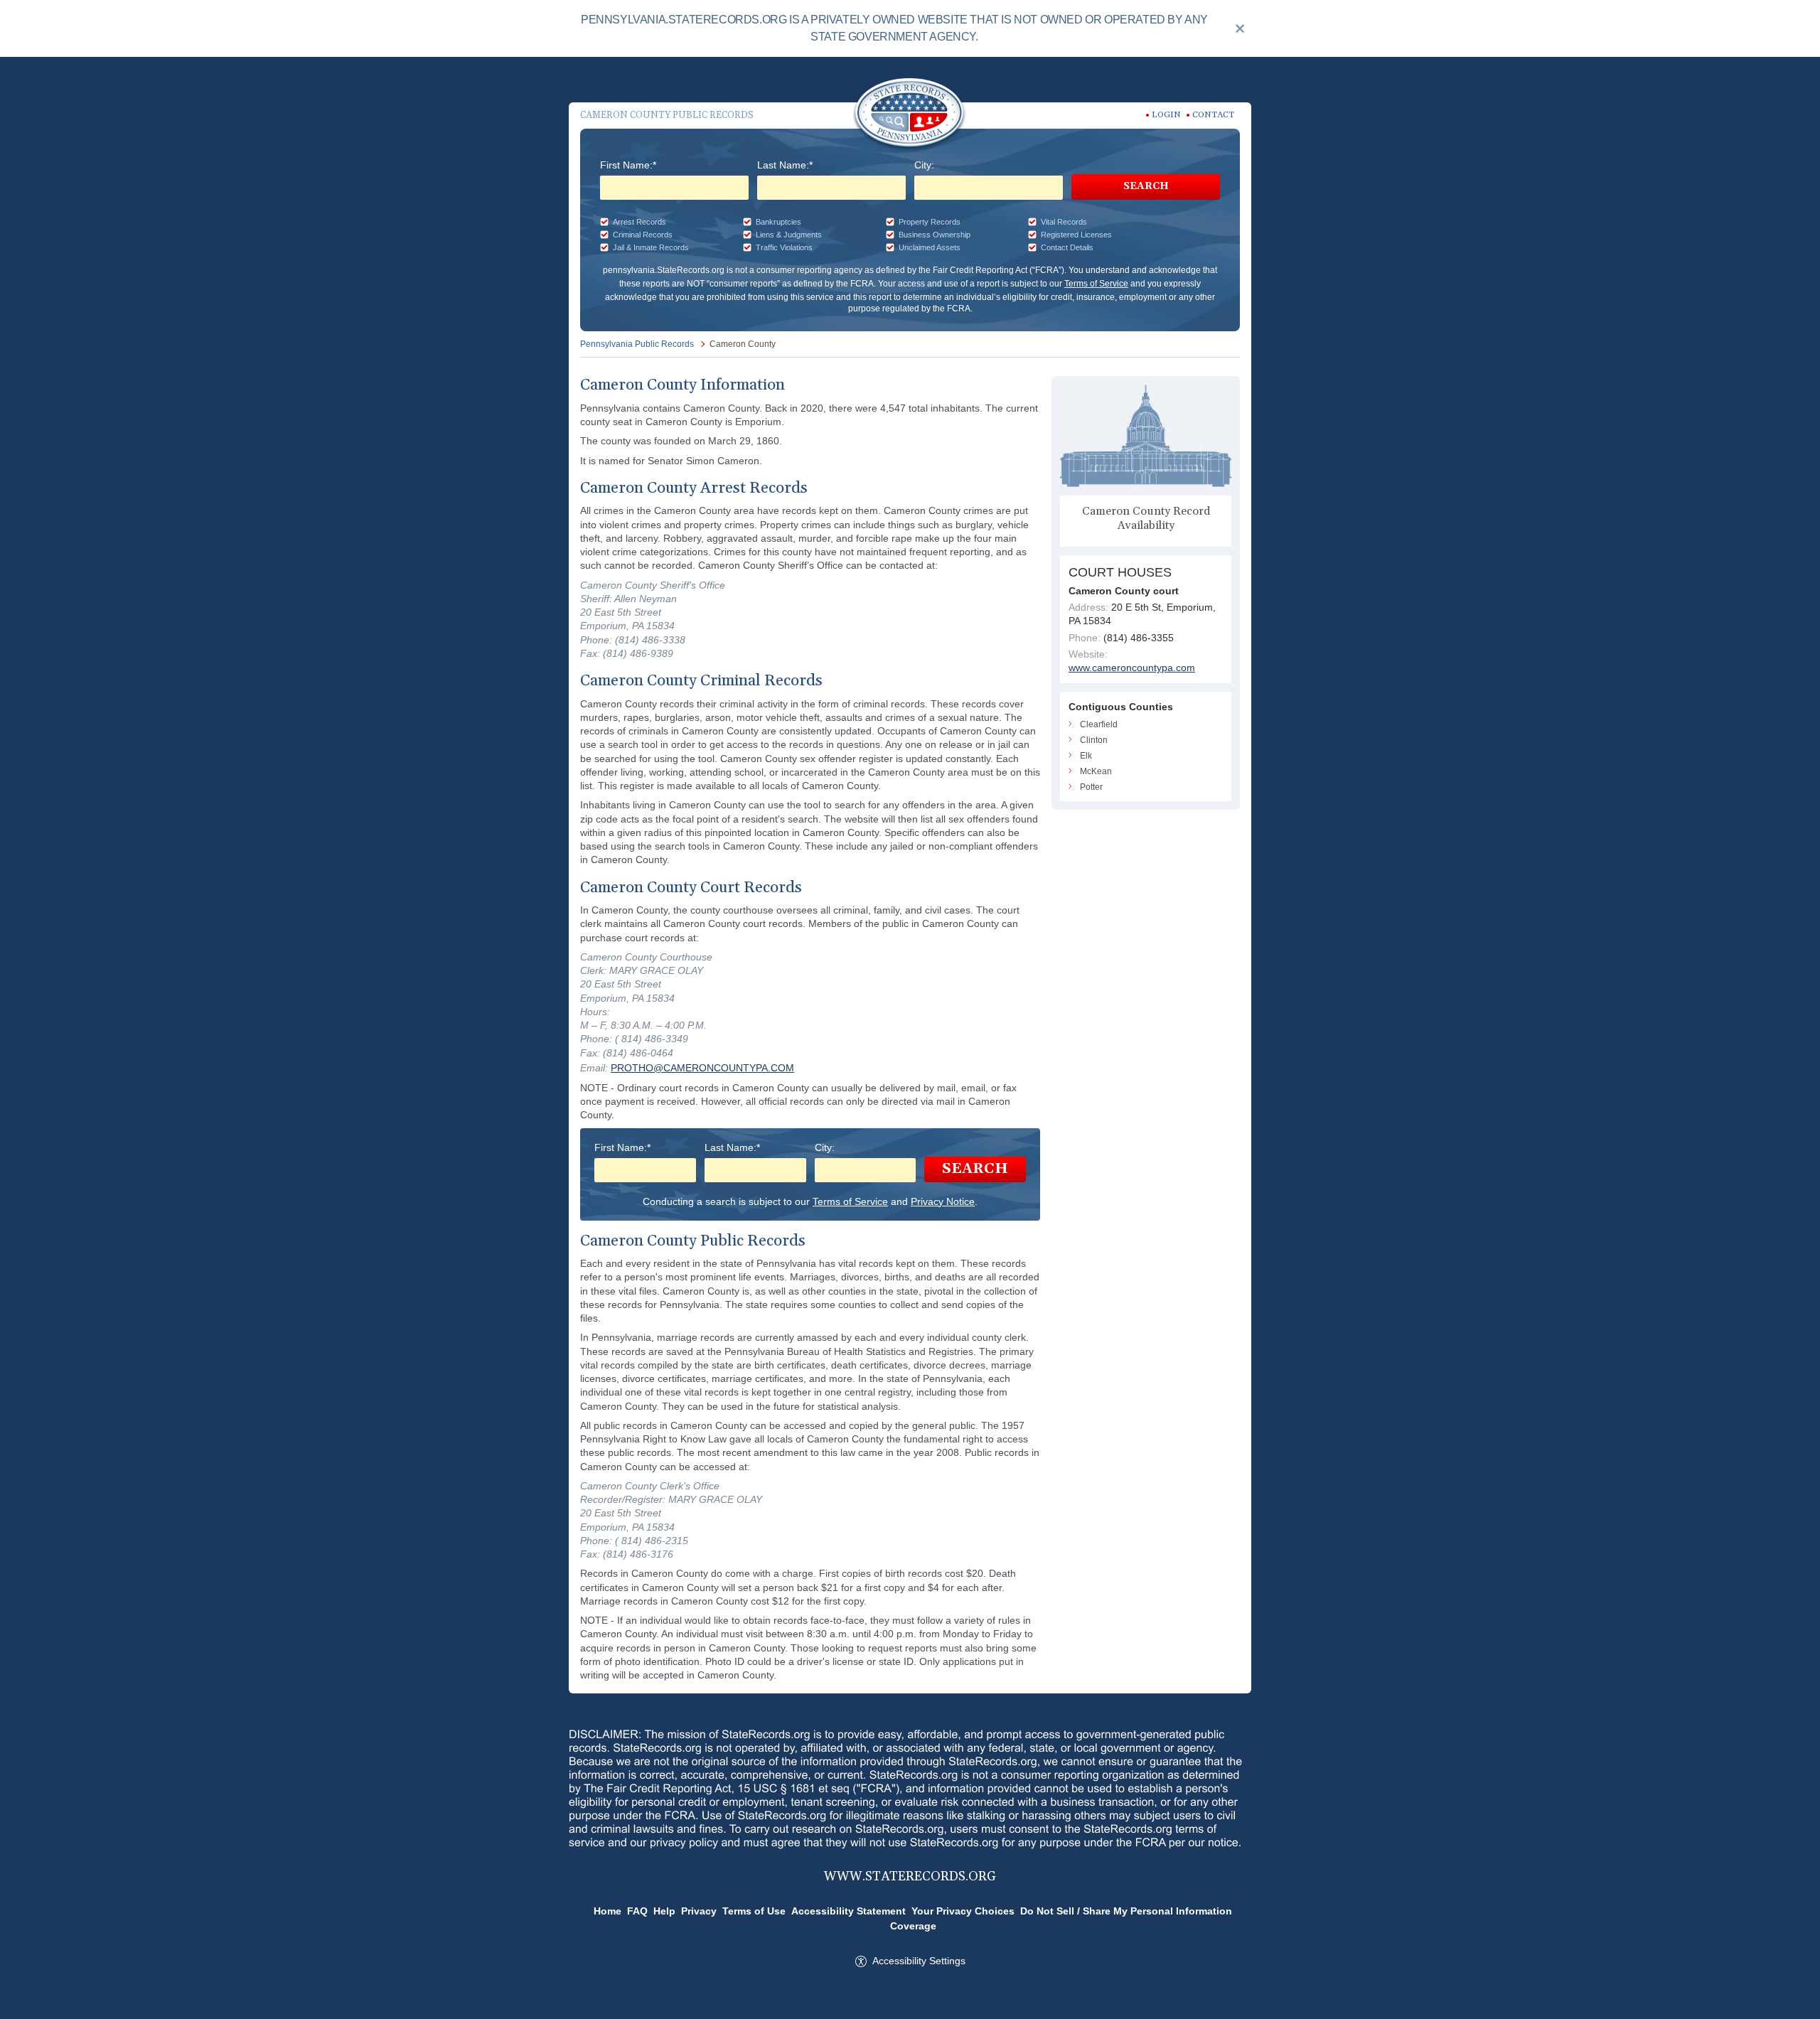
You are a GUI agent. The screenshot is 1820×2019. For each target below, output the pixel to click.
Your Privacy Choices (963, 1911)
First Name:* (628, 165)
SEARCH (1146, 186)
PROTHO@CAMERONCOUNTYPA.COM (702, 1068)
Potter (1091, 787)
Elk (1086, 756)
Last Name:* (785, 165)
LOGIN (1166, 115)
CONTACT (1213, 115)
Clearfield (1099, 724)
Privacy (699, 1911)
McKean (1096, 771)
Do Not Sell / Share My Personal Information (1126, 1911)
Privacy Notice (943, 1201)
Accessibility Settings (919, 1961)
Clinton (1094, 740)
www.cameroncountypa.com (1132, 668)
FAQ (637, 1911)
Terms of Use (754, 1911)
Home (607, 1911)
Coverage (913, 1926)
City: (924, 165)
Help (664, 1911)
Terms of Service (1096, 284)
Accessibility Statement (849, 1911)
